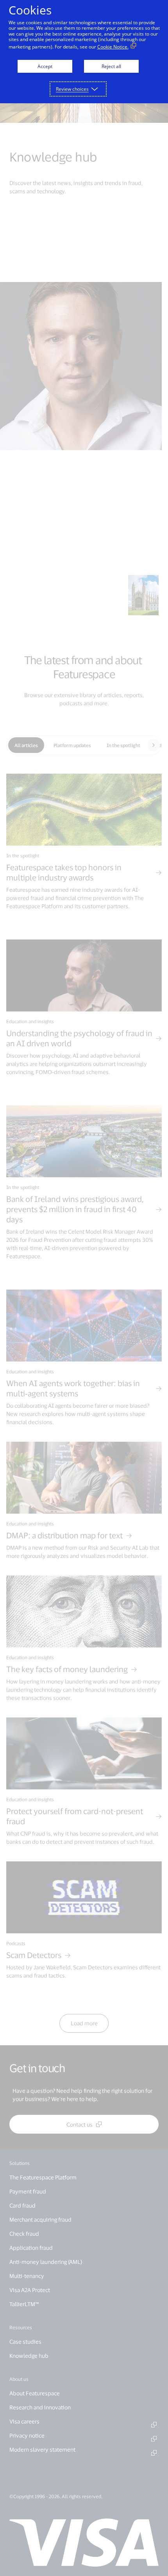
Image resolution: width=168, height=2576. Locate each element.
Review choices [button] (72, 89)
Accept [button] (45, 66)
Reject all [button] (111, 66)
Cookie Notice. (113, 47)
